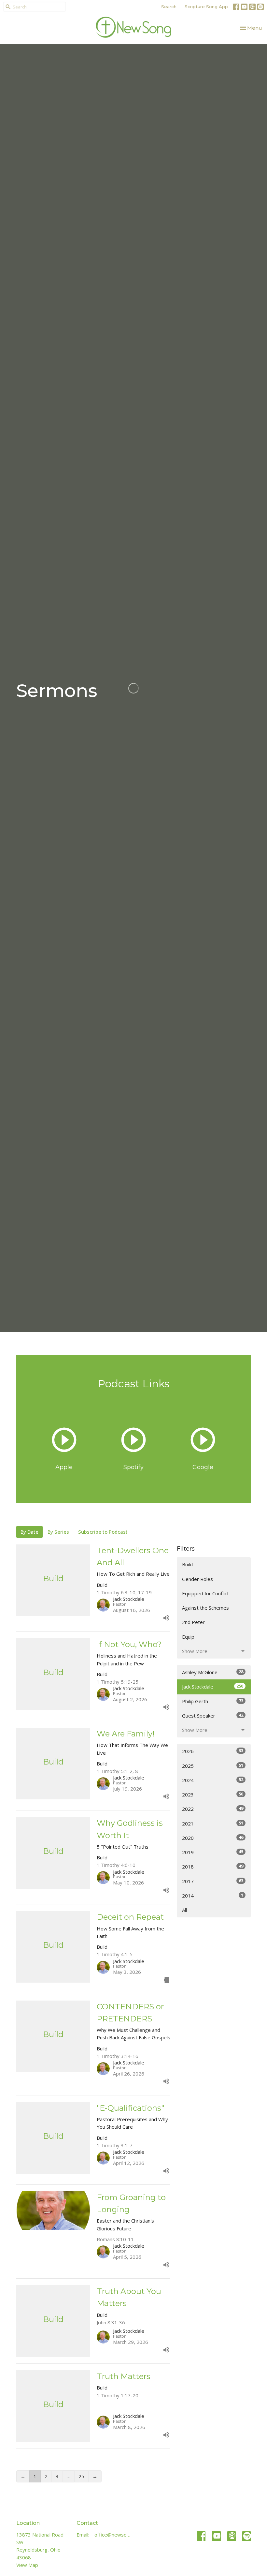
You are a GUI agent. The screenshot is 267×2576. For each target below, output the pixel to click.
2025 (213, 1766)
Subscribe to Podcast (103, 1532)
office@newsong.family (112, 2535)
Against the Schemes (205, 1608)
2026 (213, 1751)
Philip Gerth (213, 1701)
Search (169, 7)
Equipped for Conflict (205, 1593)
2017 (213, 1881)
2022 (213, 1809)
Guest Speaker (213, 1715)
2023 (213, 1794)
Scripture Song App (206, 7)
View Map (27, 2565)
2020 (213, 1838)
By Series (58, 1532)
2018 (213, 1866)
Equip (188, 1637)
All (184, 1910)
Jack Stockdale (213, 1686)
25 (81, 2476)
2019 (213, 1852)
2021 (213, 1823)
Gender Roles (197, 1579)
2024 (213, 1780)
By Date (29, 1532)
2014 (213, 1895)
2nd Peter (193, 1622)
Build (187, 1564)
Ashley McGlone (213, 1672)
